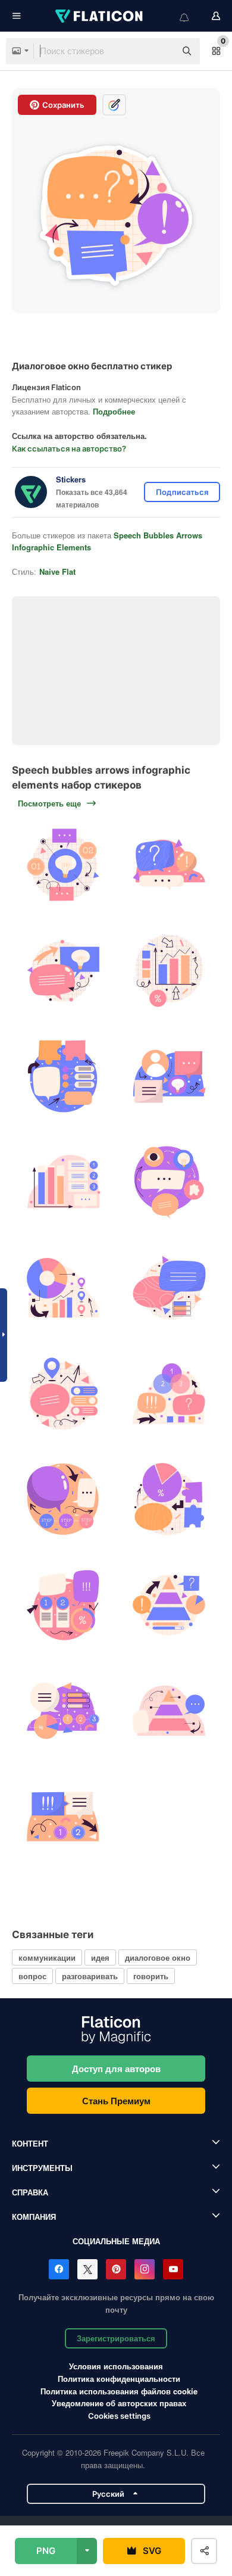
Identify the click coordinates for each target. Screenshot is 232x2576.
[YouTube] (173, 2269)
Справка (30, 2192)
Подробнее (114, 411)
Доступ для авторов (116, 2069)
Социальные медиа (116, 2241)
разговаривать (90, 1976)
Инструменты (42, 2168)
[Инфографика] (169, 971)
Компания (34, 2217)
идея (100, 1957)
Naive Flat (57, 571)
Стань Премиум (116, 2101)
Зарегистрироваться (116, 2338)
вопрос (32, 1976)
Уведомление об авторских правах (119, 2403)
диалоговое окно (158, 1957)
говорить (151, 1976)
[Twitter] (87, 2269)
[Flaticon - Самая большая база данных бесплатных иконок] (100, 16)
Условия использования (116, 2366)
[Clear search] (161, 51)
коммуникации (47, 1957)
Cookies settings (119, 2416)
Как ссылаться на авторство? (69, 448)
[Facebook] (59, 2269)
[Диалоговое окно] (169, 865)
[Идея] (63, 865)
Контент (30, 2143)
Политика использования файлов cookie (119, 2391)
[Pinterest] (116, 2269)
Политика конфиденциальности (119, 2379)
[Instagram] (145, 2269)
